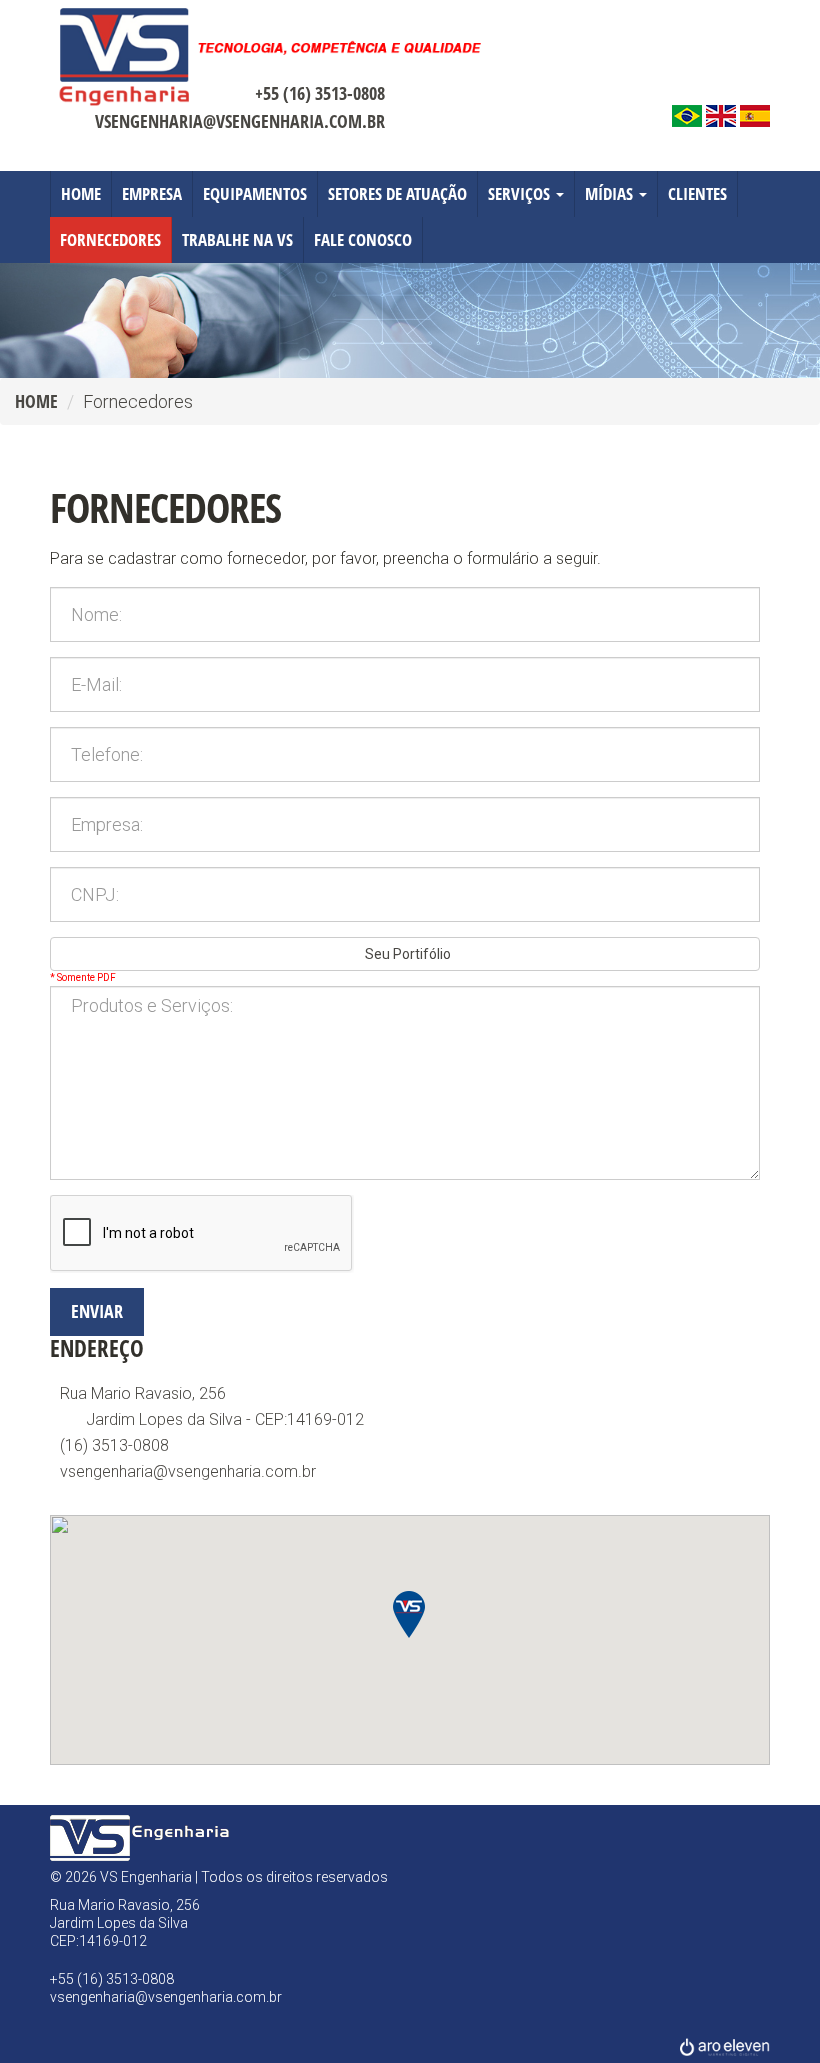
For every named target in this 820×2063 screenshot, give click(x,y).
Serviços (521, 193)
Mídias (611, 193)
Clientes (697, 193)
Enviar (97, 1311)
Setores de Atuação (397, 193)
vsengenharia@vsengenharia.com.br (240, 121)
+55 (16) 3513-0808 (320, 93)
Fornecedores (110, 239)
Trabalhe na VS (237, 239)
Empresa (152, 193)
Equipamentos (255, 193)
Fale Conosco (363, 239)
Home (81, 193)
